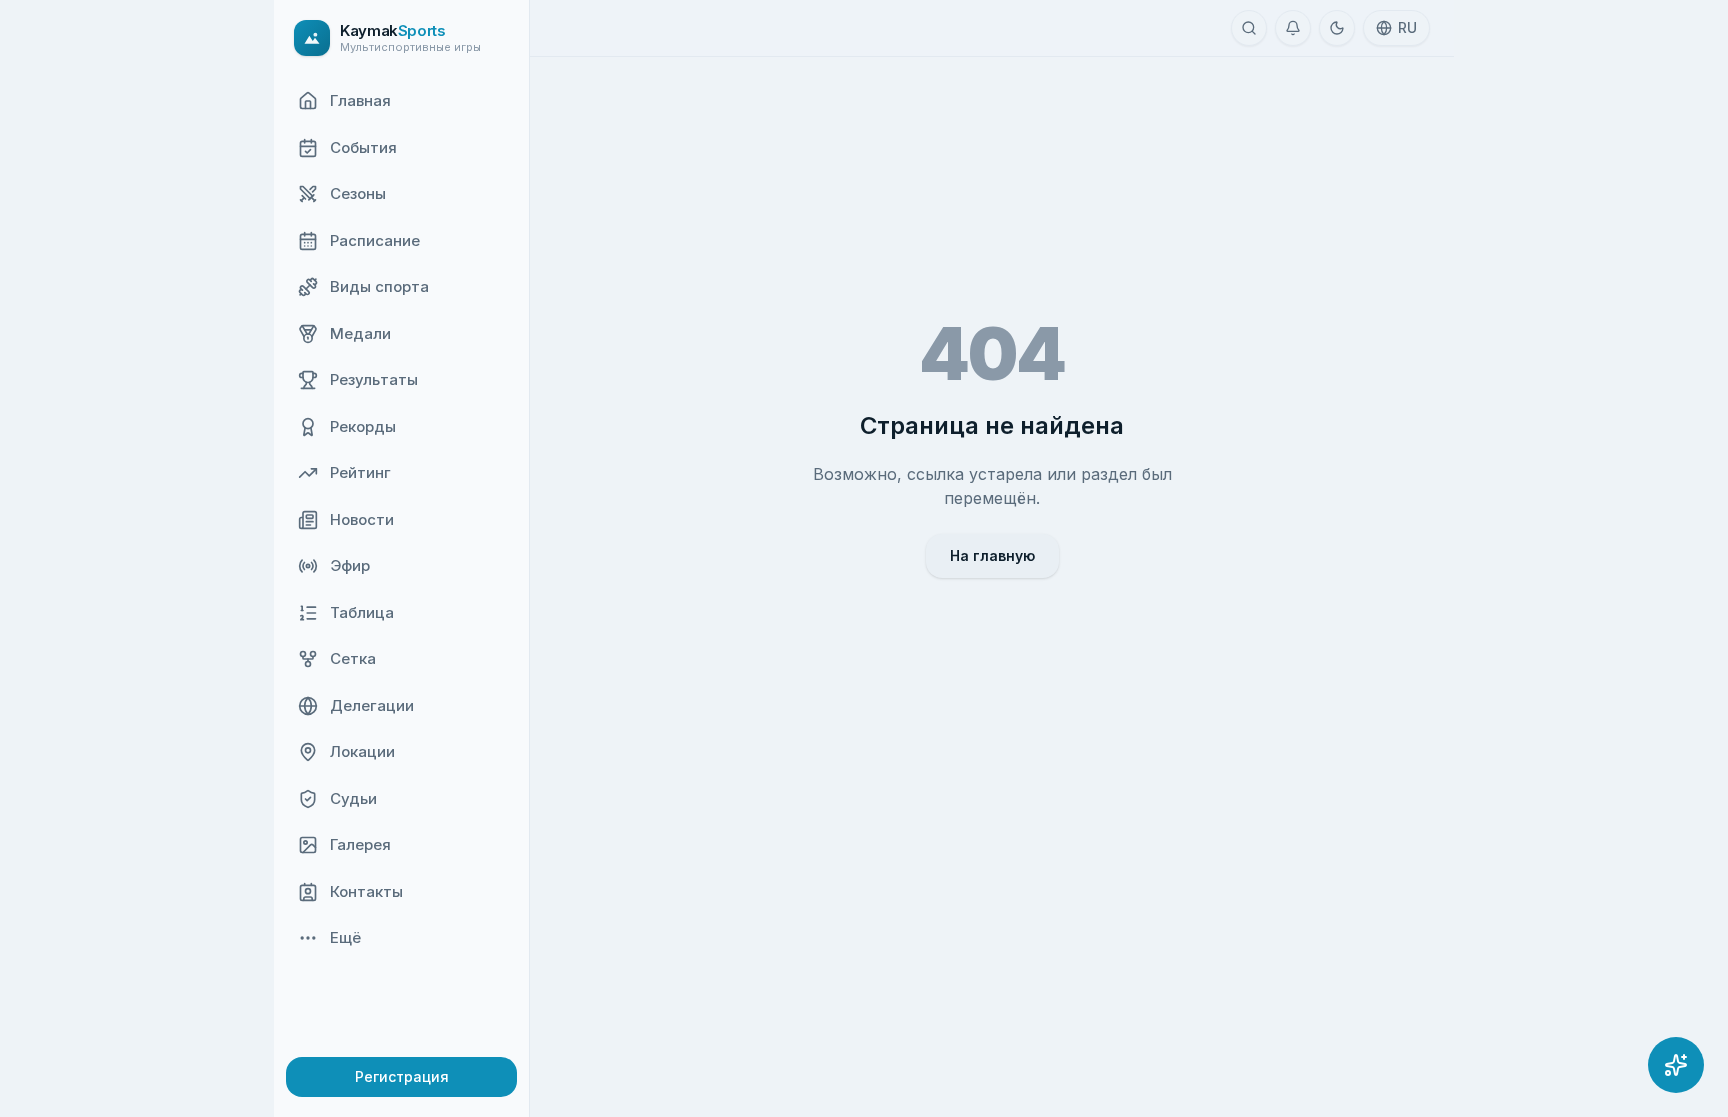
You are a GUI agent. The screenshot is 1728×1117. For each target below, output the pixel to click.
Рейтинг (360, 472)
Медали (360, 333)
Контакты (366, 891)
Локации (362, 751)
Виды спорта (379, 286)
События (363, 147)
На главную (992, 555)
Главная (360, 100)
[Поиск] (1249, 28)
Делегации (372, 705)
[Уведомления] (1293, 28)
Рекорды (363, 426)
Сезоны (358, 193)
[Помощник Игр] (1676, 1065)
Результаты (374, 379)
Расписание (375, 240)
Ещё (345, 937)
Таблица (362, 612)
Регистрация (402, 1076)
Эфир (350, 565)
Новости (362, 519)
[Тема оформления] (1337, 28)
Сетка (353, 658)
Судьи (353, 798)
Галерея (360, 844)
